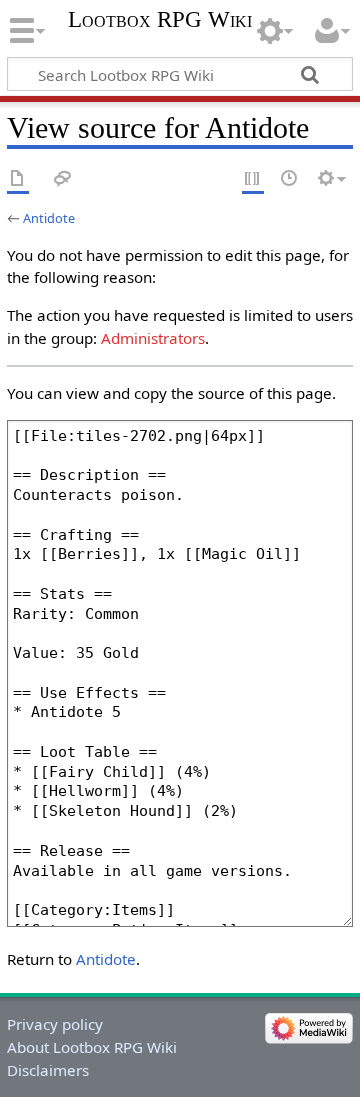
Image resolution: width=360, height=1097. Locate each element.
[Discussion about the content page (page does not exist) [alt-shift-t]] (63, 179)
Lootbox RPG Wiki (160, 20)
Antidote (49, 218)
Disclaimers (48, 1070)
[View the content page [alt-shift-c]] (18, 179)
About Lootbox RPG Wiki (92, 1047)
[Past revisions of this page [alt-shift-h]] (290, 179)
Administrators (153, 338)
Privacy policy (55, 1024)
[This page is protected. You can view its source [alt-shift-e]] (253, 179)
